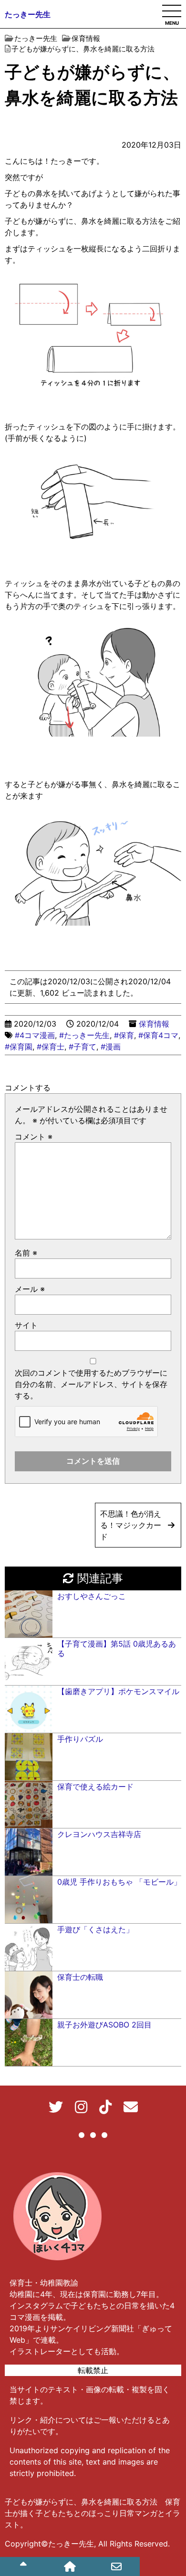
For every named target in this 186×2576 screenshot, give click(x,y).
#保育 (124, 1035)
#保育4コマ (158, 1035)
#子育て (83, 1047)
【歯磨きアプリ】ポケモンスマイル (118, 1691)
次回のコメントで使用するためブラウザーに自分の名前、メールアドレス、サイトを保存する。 (91, 1384)
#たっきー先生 (84, 1035)
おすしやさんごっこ (92, 1596)
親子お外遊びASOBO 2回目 (104, 2025)
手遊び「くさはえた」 (95, 1929)
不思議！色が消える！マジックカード (131, 1525)
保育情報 (154, 1024)
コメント (34, 1137)
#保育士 (51, 1047)
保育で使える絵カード (95, 1787)
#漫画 (111, 1047)
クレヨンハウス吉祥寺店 (99, 1834)
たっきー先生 (28, 14)
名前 (26, 1253)
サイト (26, 1325)
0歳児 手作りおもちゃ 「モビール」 (119, 1882)
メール (30, 1289)
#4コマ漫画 (35, 1035)
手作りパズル (80, 1739)
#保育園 (19, 1047)
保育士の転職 (80, 1977)
